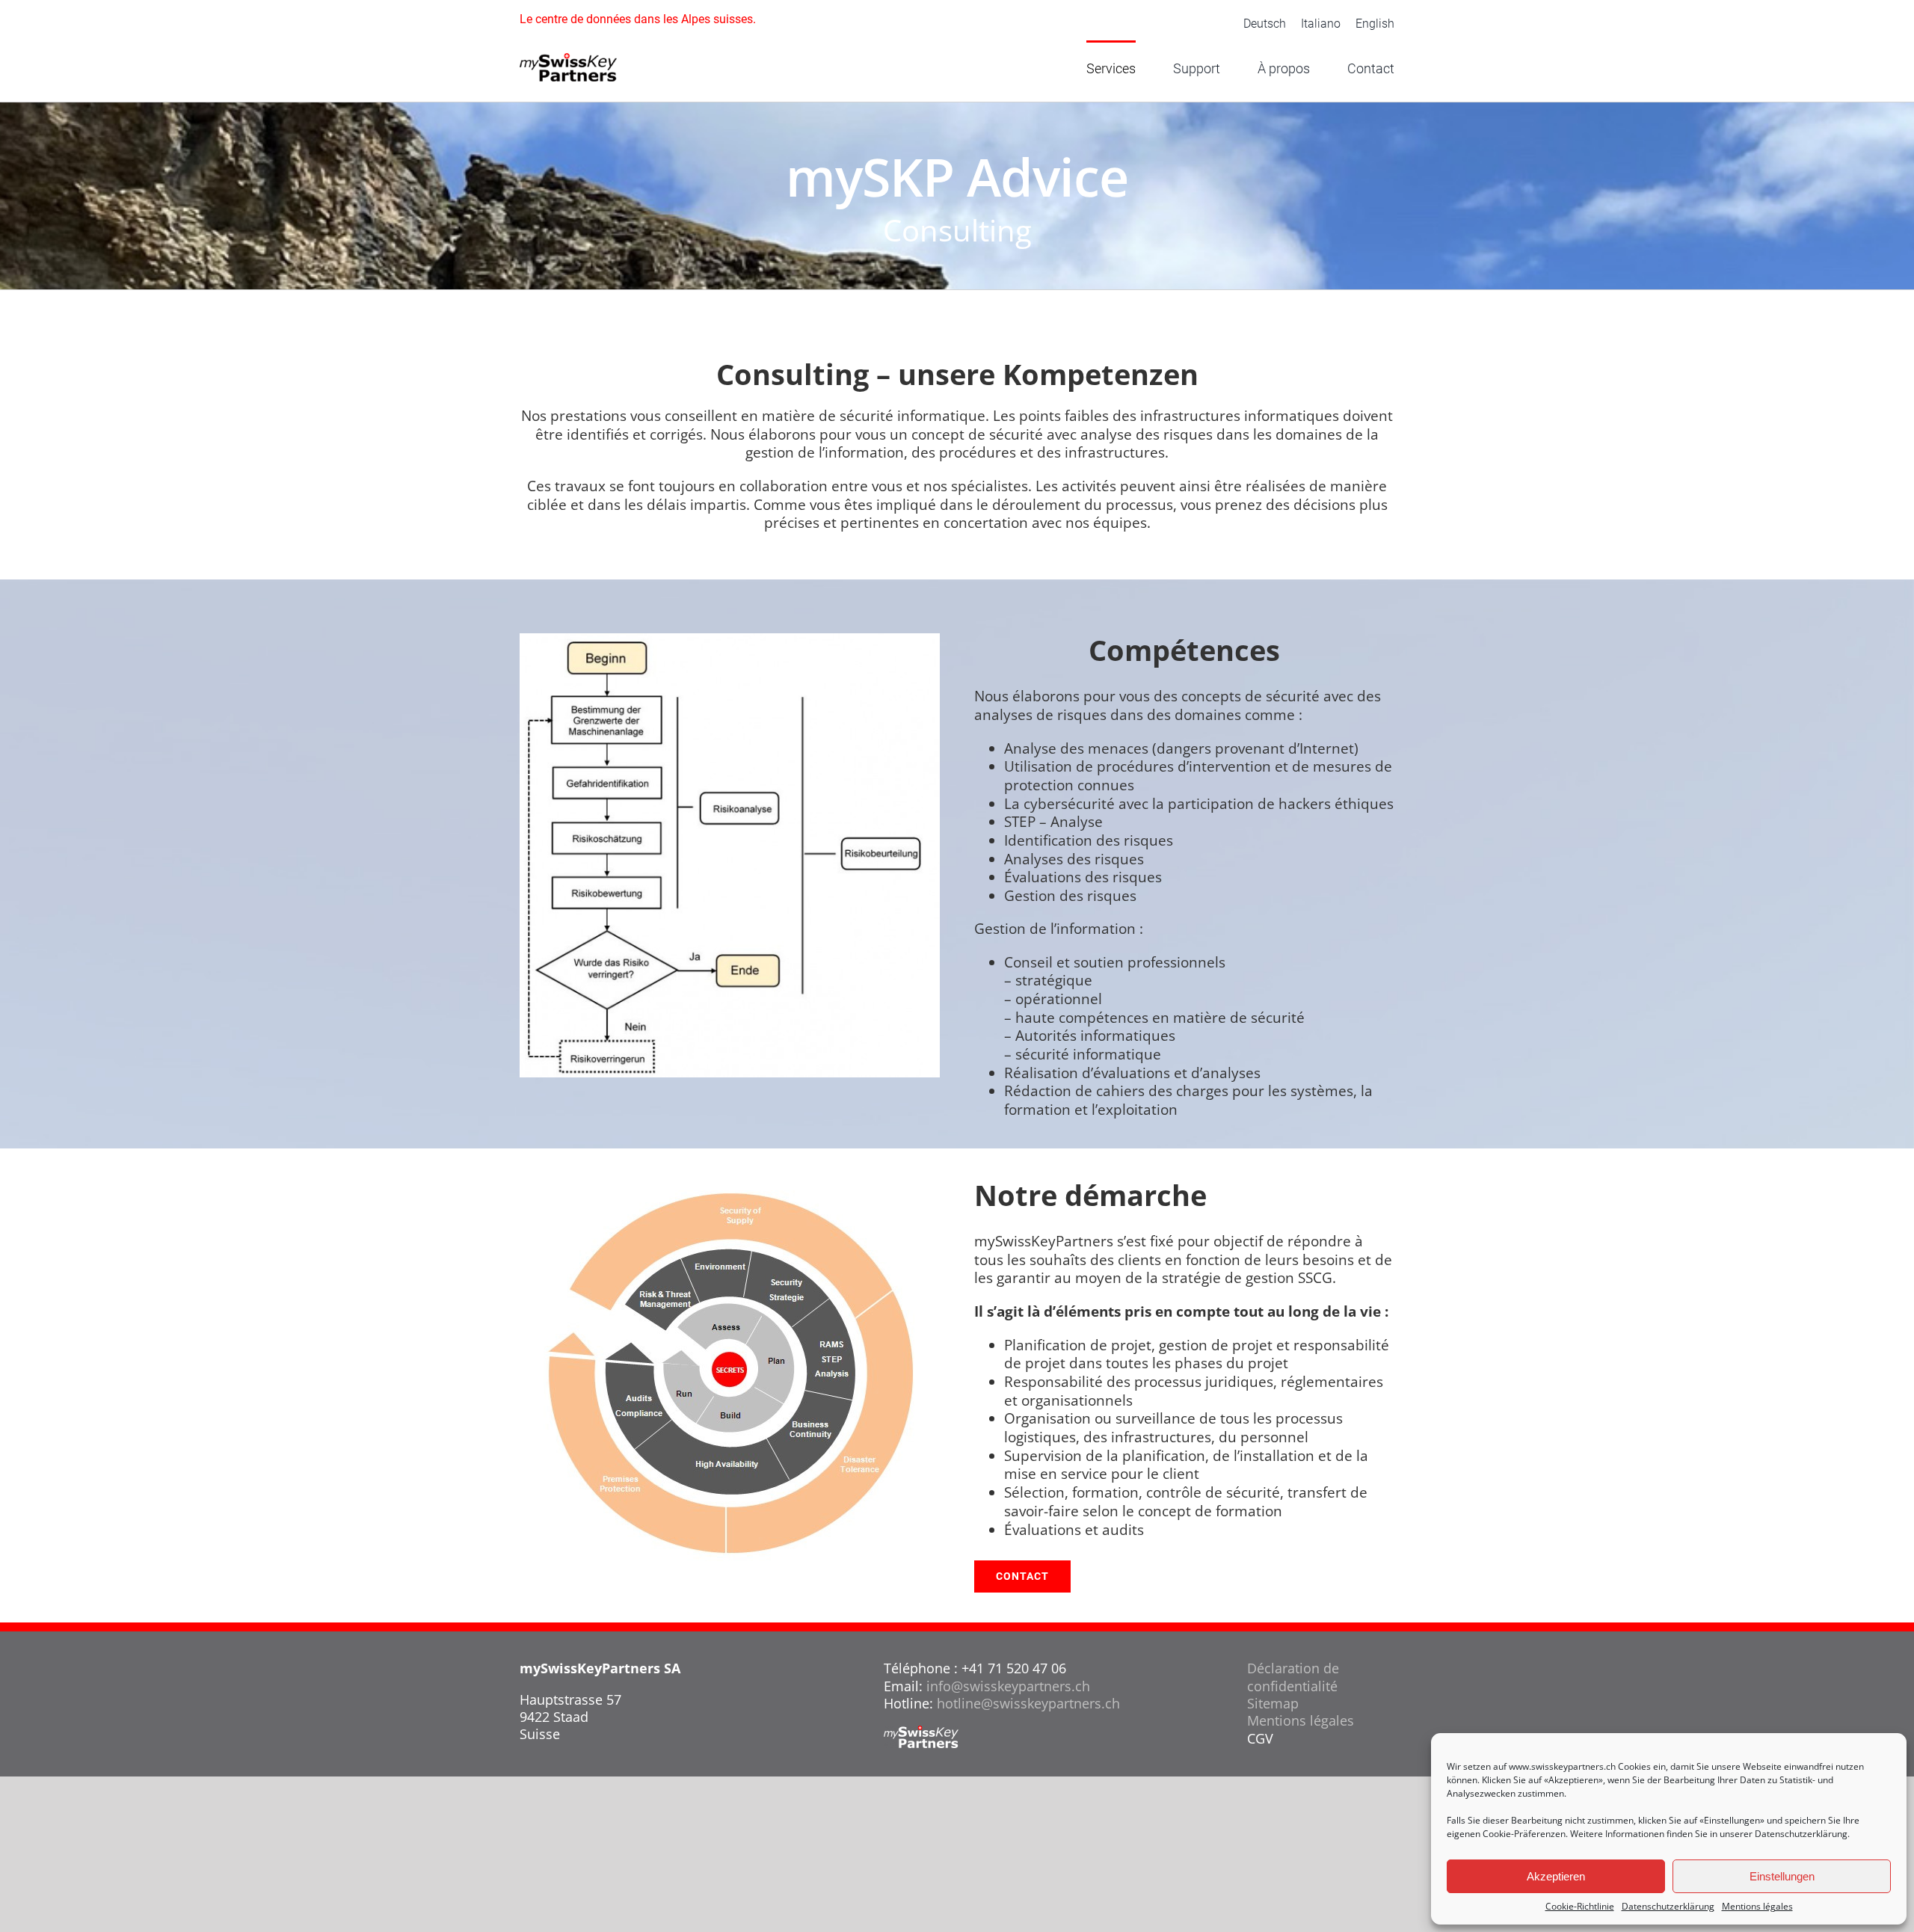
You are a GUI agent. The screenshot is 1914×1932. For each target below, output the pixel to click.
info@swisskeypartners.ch (1008, 1686)
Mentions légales (1757, 1907)
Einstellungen (1782, 1876)
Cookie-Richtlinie (1580, 1907)
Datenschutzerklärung (1801, 1834)
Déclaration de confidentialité (1293, 1677)
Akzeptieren (1556, 1876)
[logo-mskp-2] (568, 60)
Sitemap (1273, 1703)
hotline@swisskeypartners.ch (1028, 1703)
